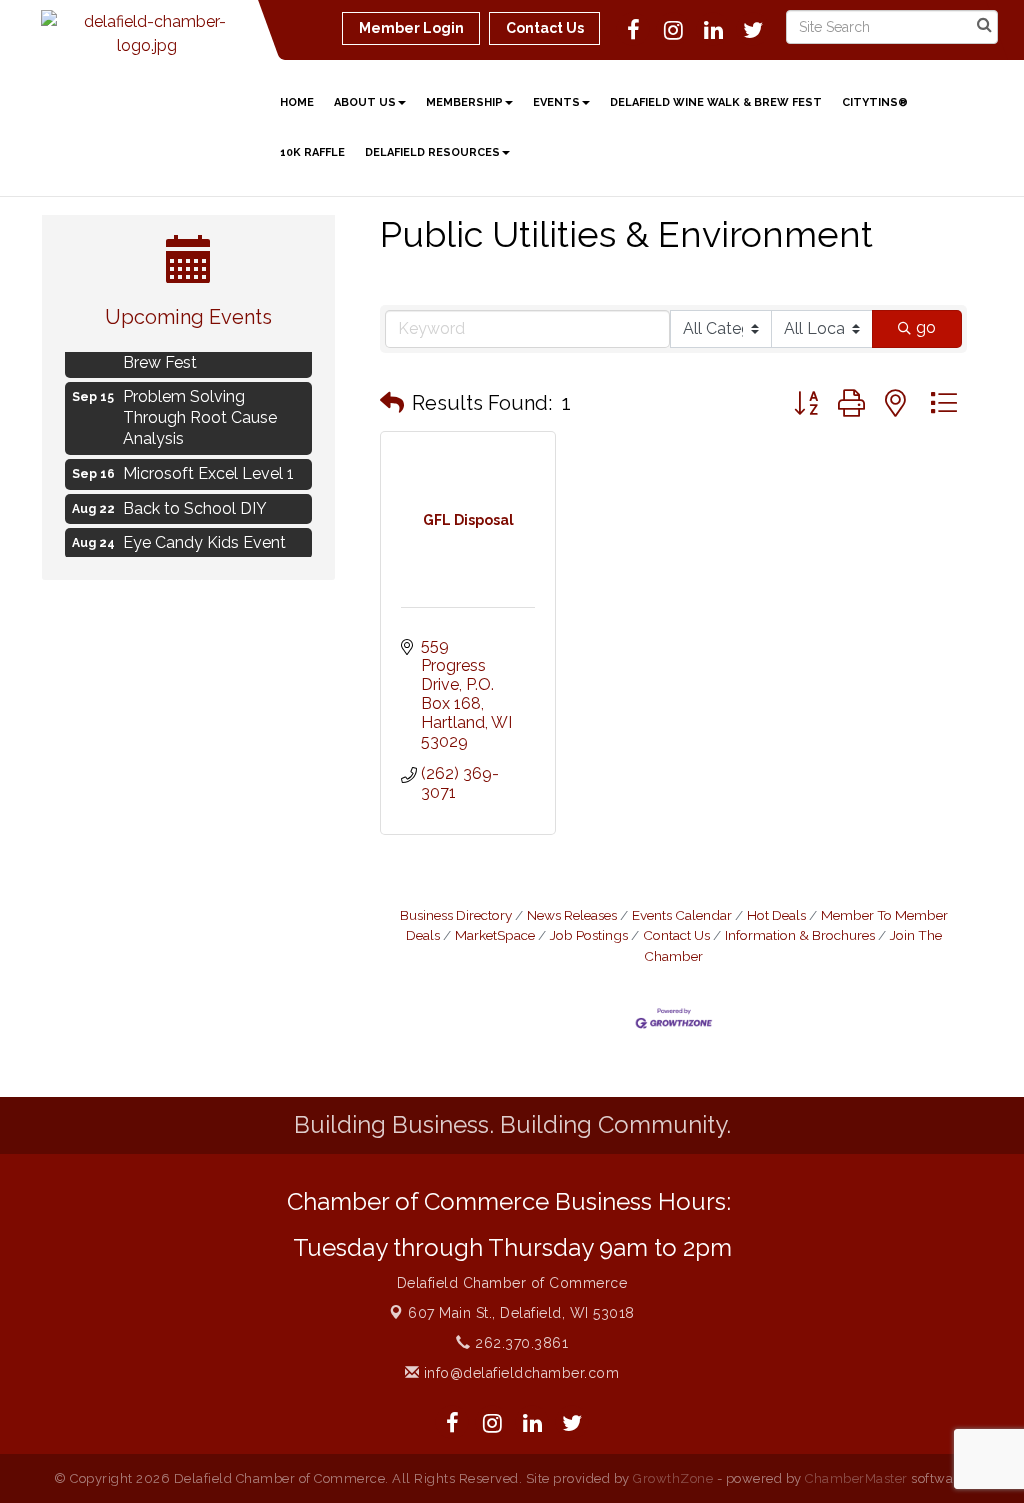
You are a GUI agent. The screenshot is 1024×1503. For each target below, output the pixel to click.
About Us (365, 102)
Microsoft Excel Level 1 (208, 467)
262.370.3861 (519, 1343)
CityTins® (875, 102)
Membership (464, 102)
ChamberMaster (856, 1478)
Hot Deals (776, 915)
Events (556, 102)
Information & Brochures (800, 935)
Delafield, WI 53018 (521, 1313)
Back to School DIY (195, 502)
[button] (392, 403)
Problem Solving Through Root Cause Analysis (200, 411)
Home (297, 102)
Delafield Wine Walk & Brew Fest (716, 102)
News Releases (572, 915)
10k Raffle (312, 152)
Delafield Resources (432, 152)
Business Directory (456, 915)
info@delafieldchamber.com (519, 1373)
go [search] (926, 327)
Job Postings (589, 935)
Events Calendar (682, 915)
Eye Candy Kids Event (204, 536)
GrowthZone (673, 1478)
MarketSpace (495, 935)
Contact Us (676, 935)
